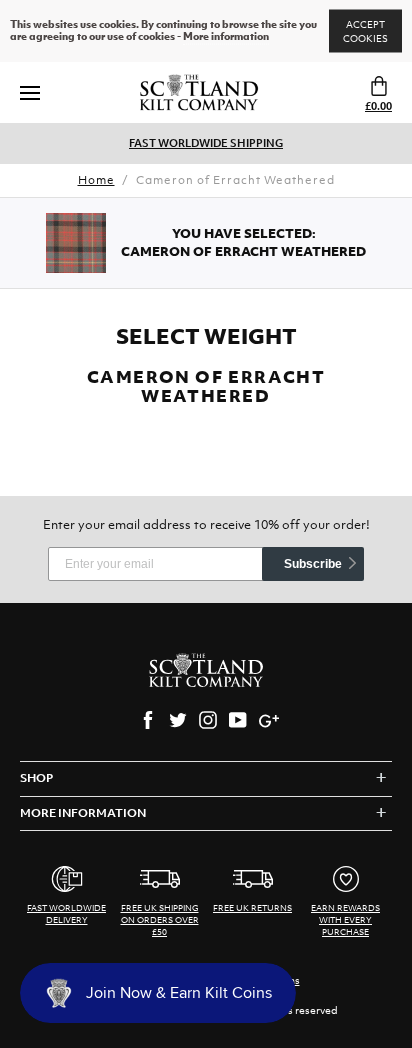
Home (96, 180)
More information (226, 37)
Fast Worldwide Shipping (206, 143)
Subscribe (313, 564)
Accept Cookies (365, 31)
